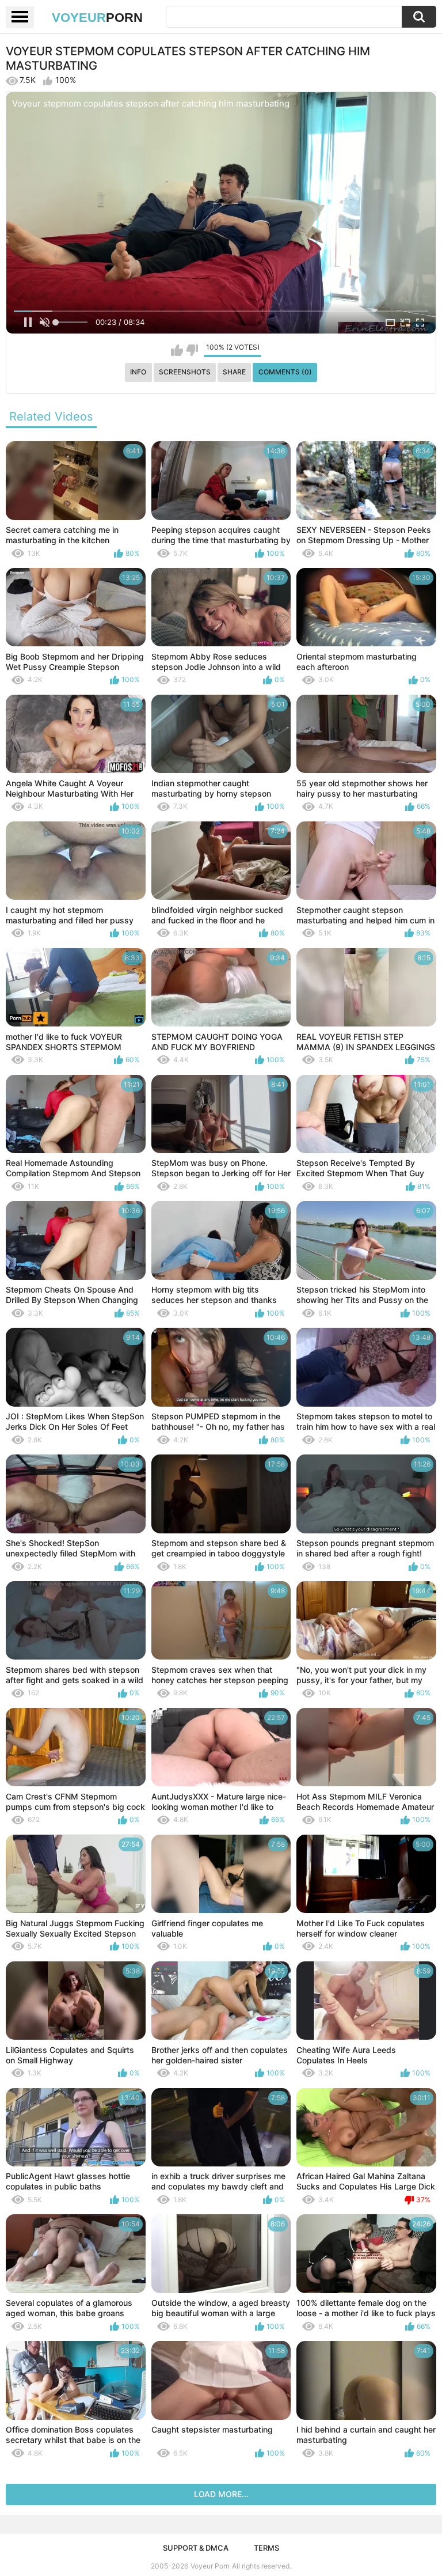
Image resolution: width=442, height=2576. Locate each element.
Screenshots (185, 372)
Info (138, 372)
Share (234, 372)
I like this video (177, 350)
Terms (266, 2548)
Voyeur (97, 18)
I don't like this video (192, 350)
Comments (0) (285, 372)
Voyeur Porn (210, 2566)
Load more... (221, 2494)
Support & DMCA (196, 2548)
